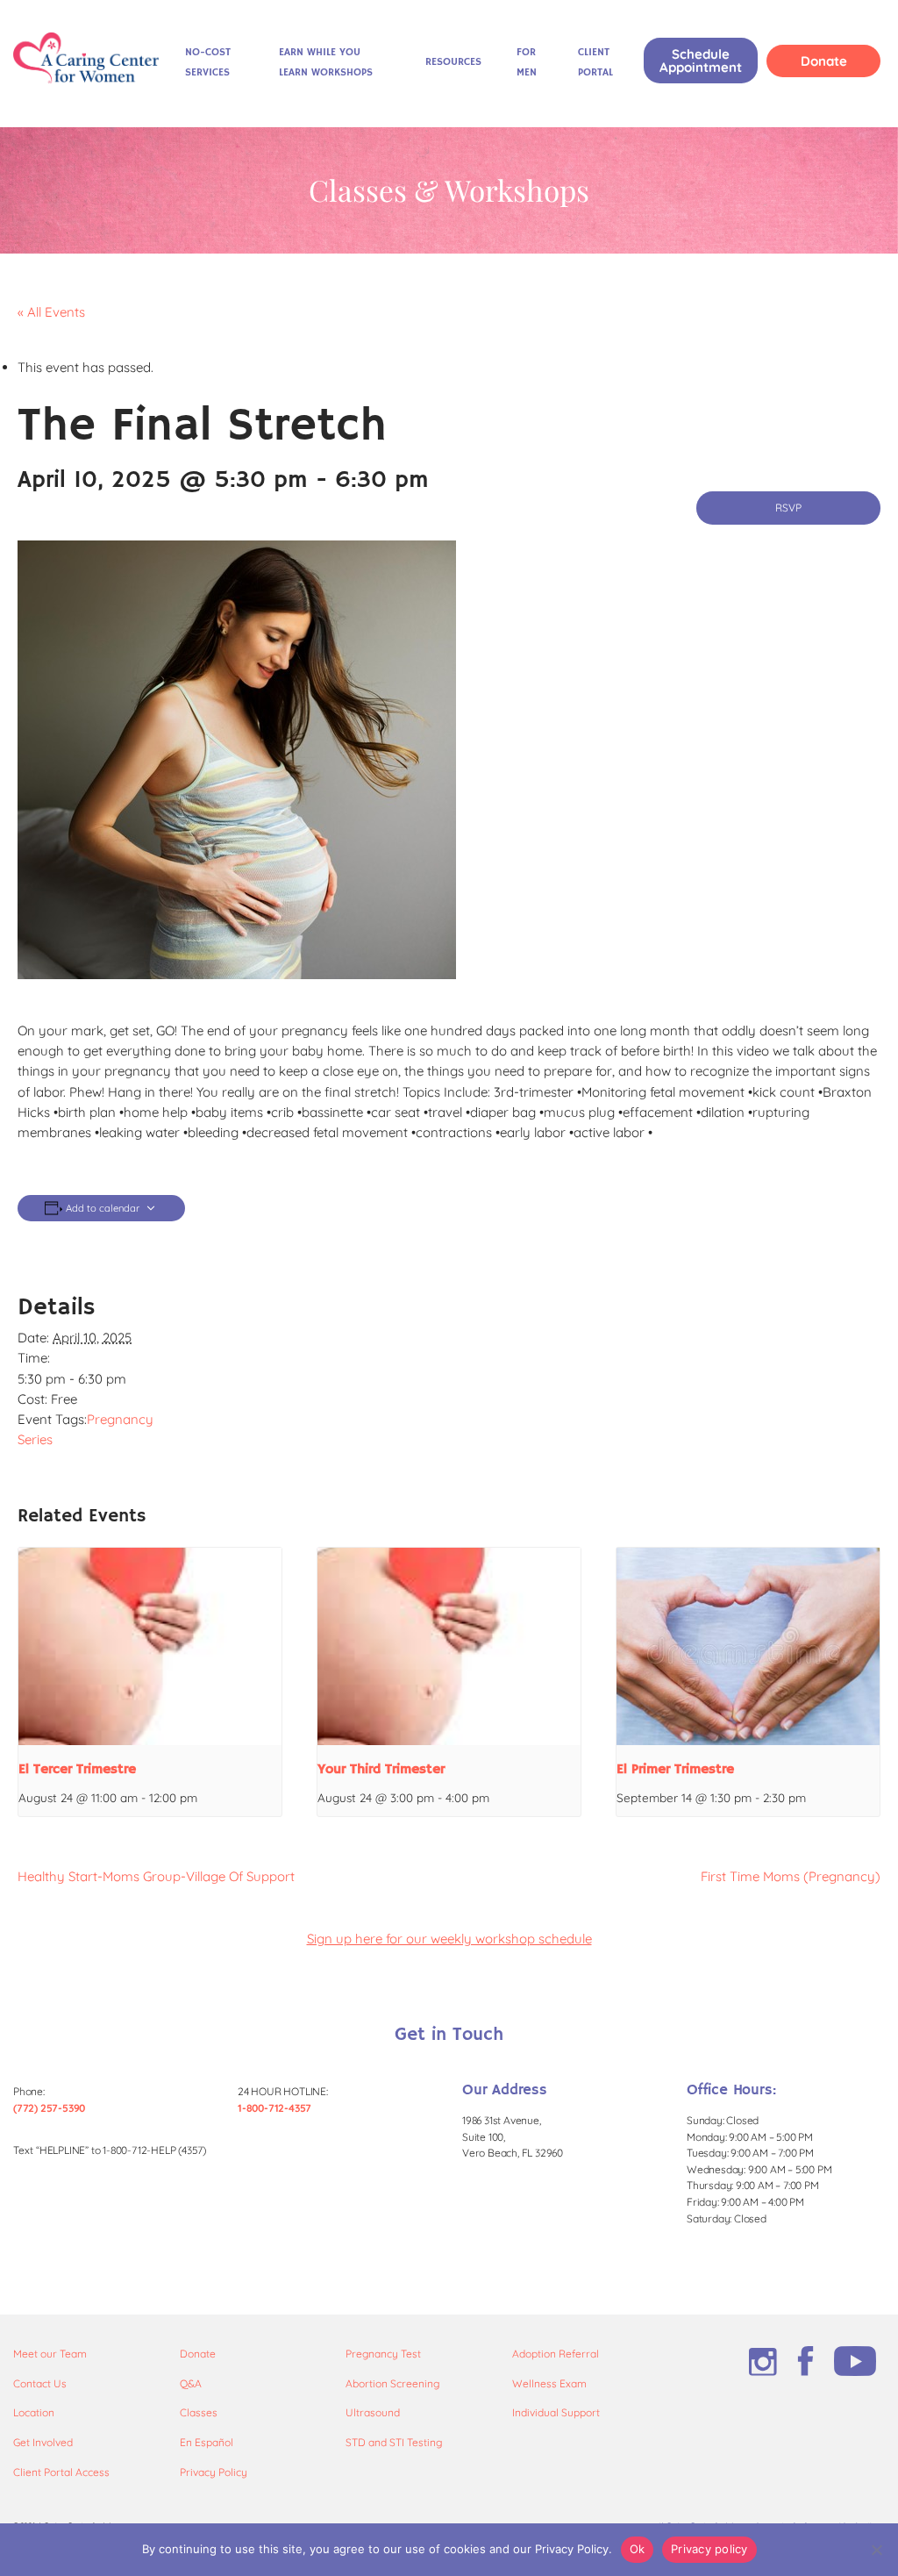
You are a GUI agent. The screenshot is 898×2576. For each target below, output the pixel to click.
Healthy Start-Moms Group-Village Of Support (156, 1876)
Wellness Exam (549, 2383)
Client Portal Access (61, 2472)
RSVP (788, 508)
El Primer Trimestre (675, 1770)
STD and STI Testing (394, 2442)
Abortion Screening (392, 2383)
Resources (453, 62)
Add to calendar (103, 1209)
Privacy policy (709, 2549)
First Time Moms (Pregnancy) (791, 1876)
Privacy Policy (214, 2472)
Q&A (191, 2383)
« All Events (51, 312)
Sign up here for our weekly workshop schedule (449, 1939)
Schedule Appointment (701, 61)
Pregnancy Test (383, 2354)
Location (34, 2412)
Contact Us (40, 2383)
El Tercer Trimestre (77, 1770)
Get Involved (43, 2442)
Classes (199, 2412)
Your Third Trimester (381, 1770)
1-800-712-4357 (274, 2108)
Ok (638, 2549)
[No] (876, 2550)
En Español (207, 2442)
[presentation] (150, 1646)
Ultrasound (373, 2412)
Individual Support (556, 2412)
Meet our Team (50, 2354)
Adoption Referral (556, 2354)
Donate (824, 61)
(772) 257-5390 (49, 2108)
